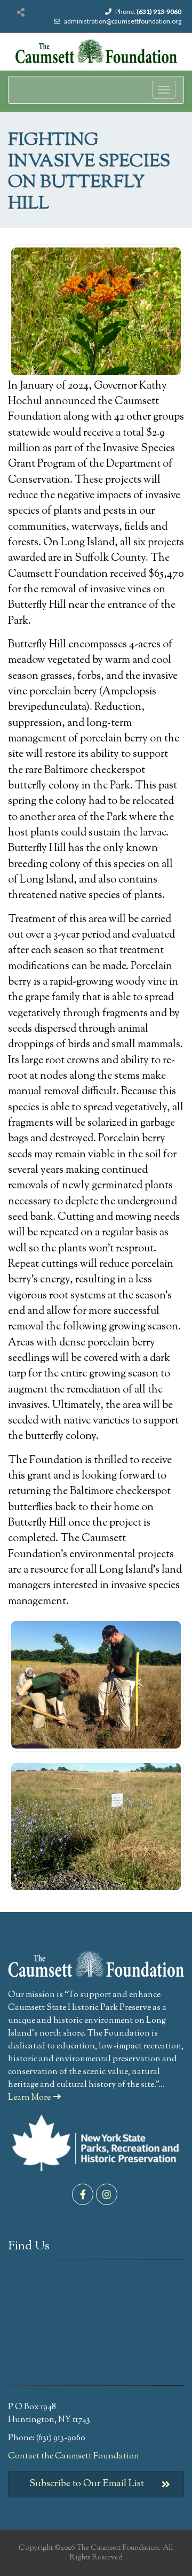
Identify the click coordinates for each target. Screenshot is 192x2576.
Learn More (29, 2098)
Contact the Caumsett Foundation (74, 2457)
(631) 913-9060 (159, 11)
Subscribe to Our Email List (87, 2484)
